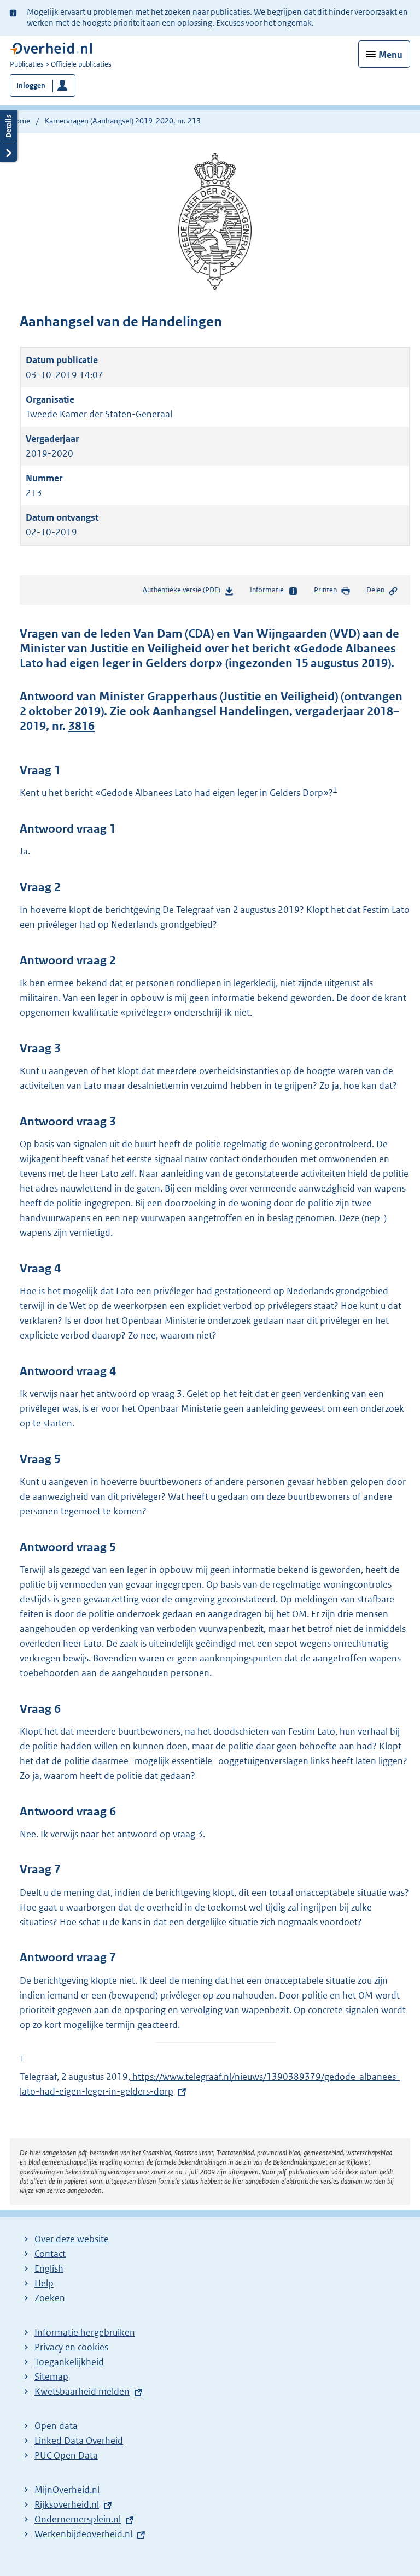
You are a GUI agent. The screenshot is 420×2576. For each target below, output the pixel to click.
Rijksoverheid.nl (67, 2504)
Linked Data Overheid (79, 2441)
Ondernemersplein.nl (78, 2519)
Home (20, 121)
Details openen (9, 135)
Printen (325, 590)
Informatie (267, 590)
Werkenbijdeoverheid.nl (83, 2534)
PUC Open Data (66, 2455)
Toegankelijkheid (69, 2362)
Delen (375, 590)
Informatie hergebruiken (85, 2332)
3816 (81, 726)
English (49, 2268)
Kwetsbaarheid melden (82, 2391)
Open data (56, 2426)
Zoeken (50, 2298)
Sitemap (51, 2377)
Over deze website (72, 2239)
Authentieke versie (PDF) (184, 593)
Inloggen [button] (31, 86)
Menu (390, 55)
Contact (50, 2254)
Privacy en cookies (71, 2347)
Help (44, 2283)
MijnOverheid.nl (67, 2490)
